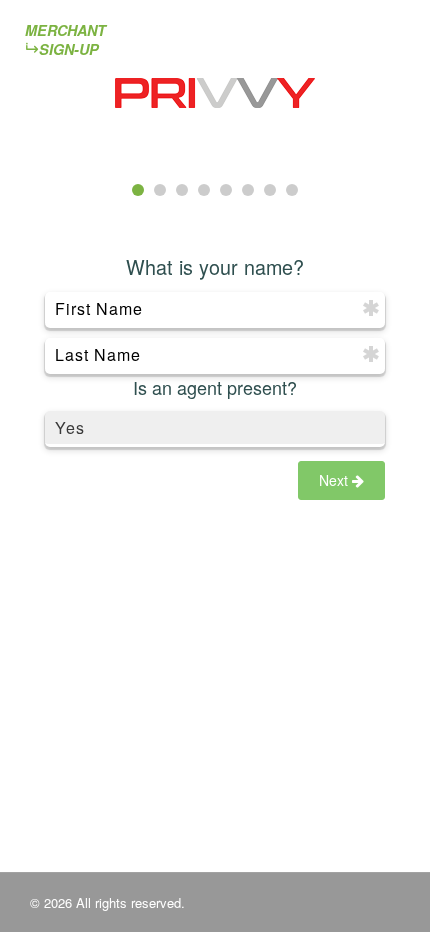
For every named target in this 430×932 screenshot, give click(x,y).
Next (335, 480)
